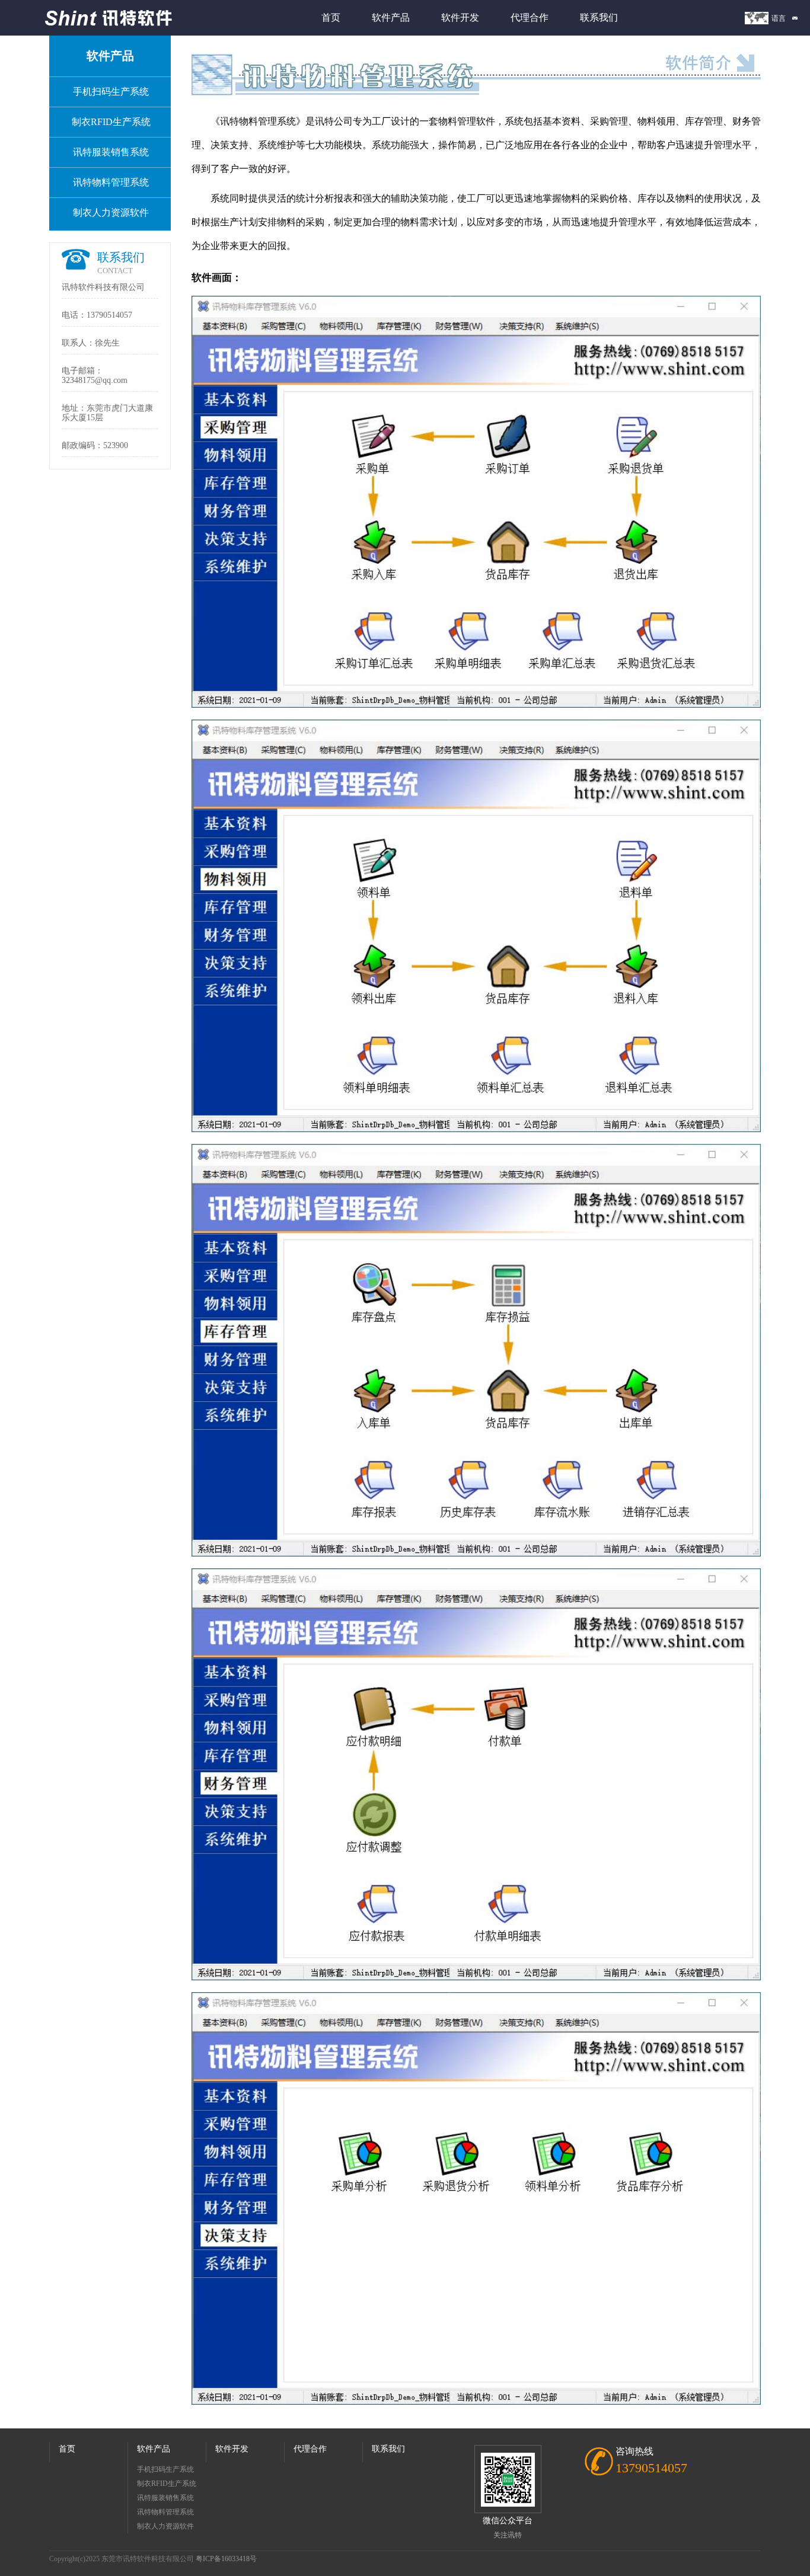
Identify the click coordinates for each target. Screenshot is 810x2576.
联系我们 (599, 17)
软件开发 (460, 17)
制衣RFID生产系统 (111, 122)
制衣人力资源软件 (111, 212)
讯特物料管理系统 (111, 182)
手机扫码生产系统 (111, 92)
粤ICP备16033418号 (226, 2559)
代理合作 (530, 17)
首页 (331, 17)
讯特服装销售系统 (111, 152)
